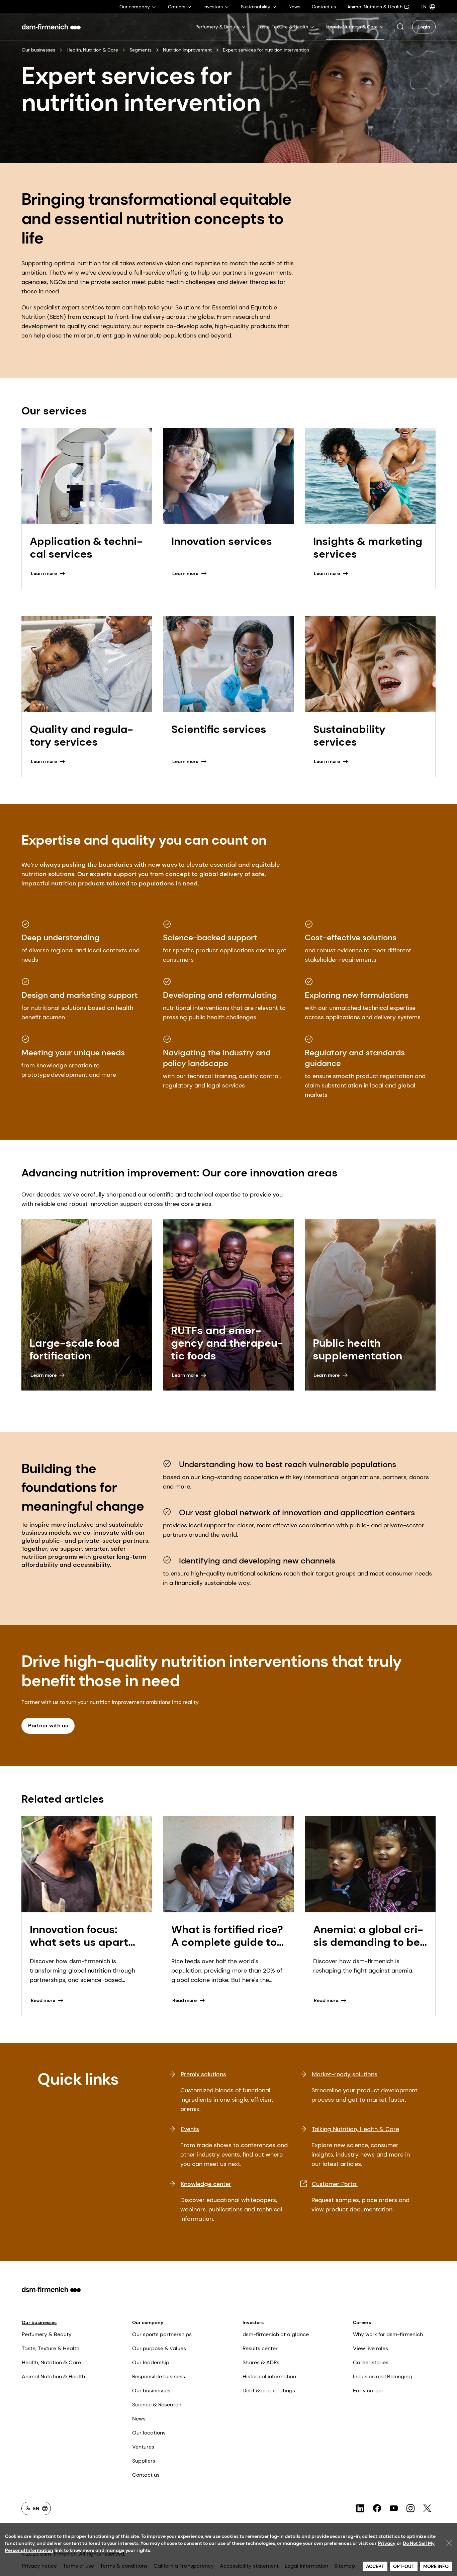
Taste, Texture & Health (51, 2348)
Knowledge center (206, 2184)
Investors (253, 2322)
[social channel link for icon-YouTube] (394, 2508)
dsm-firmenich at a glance (276, 2334)
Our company (148, 2322)
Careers (362, 2322)
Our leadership (151, 2362)
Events (190, 2129)
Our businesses (38, 50)
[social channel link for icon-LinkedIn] (360, 2508)
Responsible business (159, 2376)
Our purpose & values (159, 2348)
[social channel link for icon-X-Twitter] (427, 2508)
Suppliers (144, 2461)
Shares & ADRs (261, 2362)
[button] (400, 27)
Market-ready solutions (345, 2074)
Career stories (371, 2362)
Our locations (149, 2433)
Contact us (146, 2475)
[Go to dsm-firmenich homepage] (51, 27)
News (139, 2419)
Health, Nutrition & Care (92, 50)
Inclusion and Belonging (382, 2376)
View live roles (371, 2348)
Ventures (143, 2447)
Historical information (269, 2376)
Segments (141, 50)
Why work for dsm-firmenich (388, 2334)
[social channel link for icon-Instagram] (410, 2508)
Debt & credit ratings (269, 2391)
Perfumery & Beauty (47, 2334)
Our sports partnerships (162, 2334)
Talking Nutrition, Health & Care (355, 2129)
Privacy (387, 2543)
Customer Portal (335, 2184)
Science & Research (157, 2405)
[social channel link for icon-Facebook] (377, 2508)
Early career (368, 2391)
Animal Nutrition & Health (53, 2376)
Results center (260, 2348)
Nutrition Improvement (187, 50)
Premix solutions (203, 2074)
